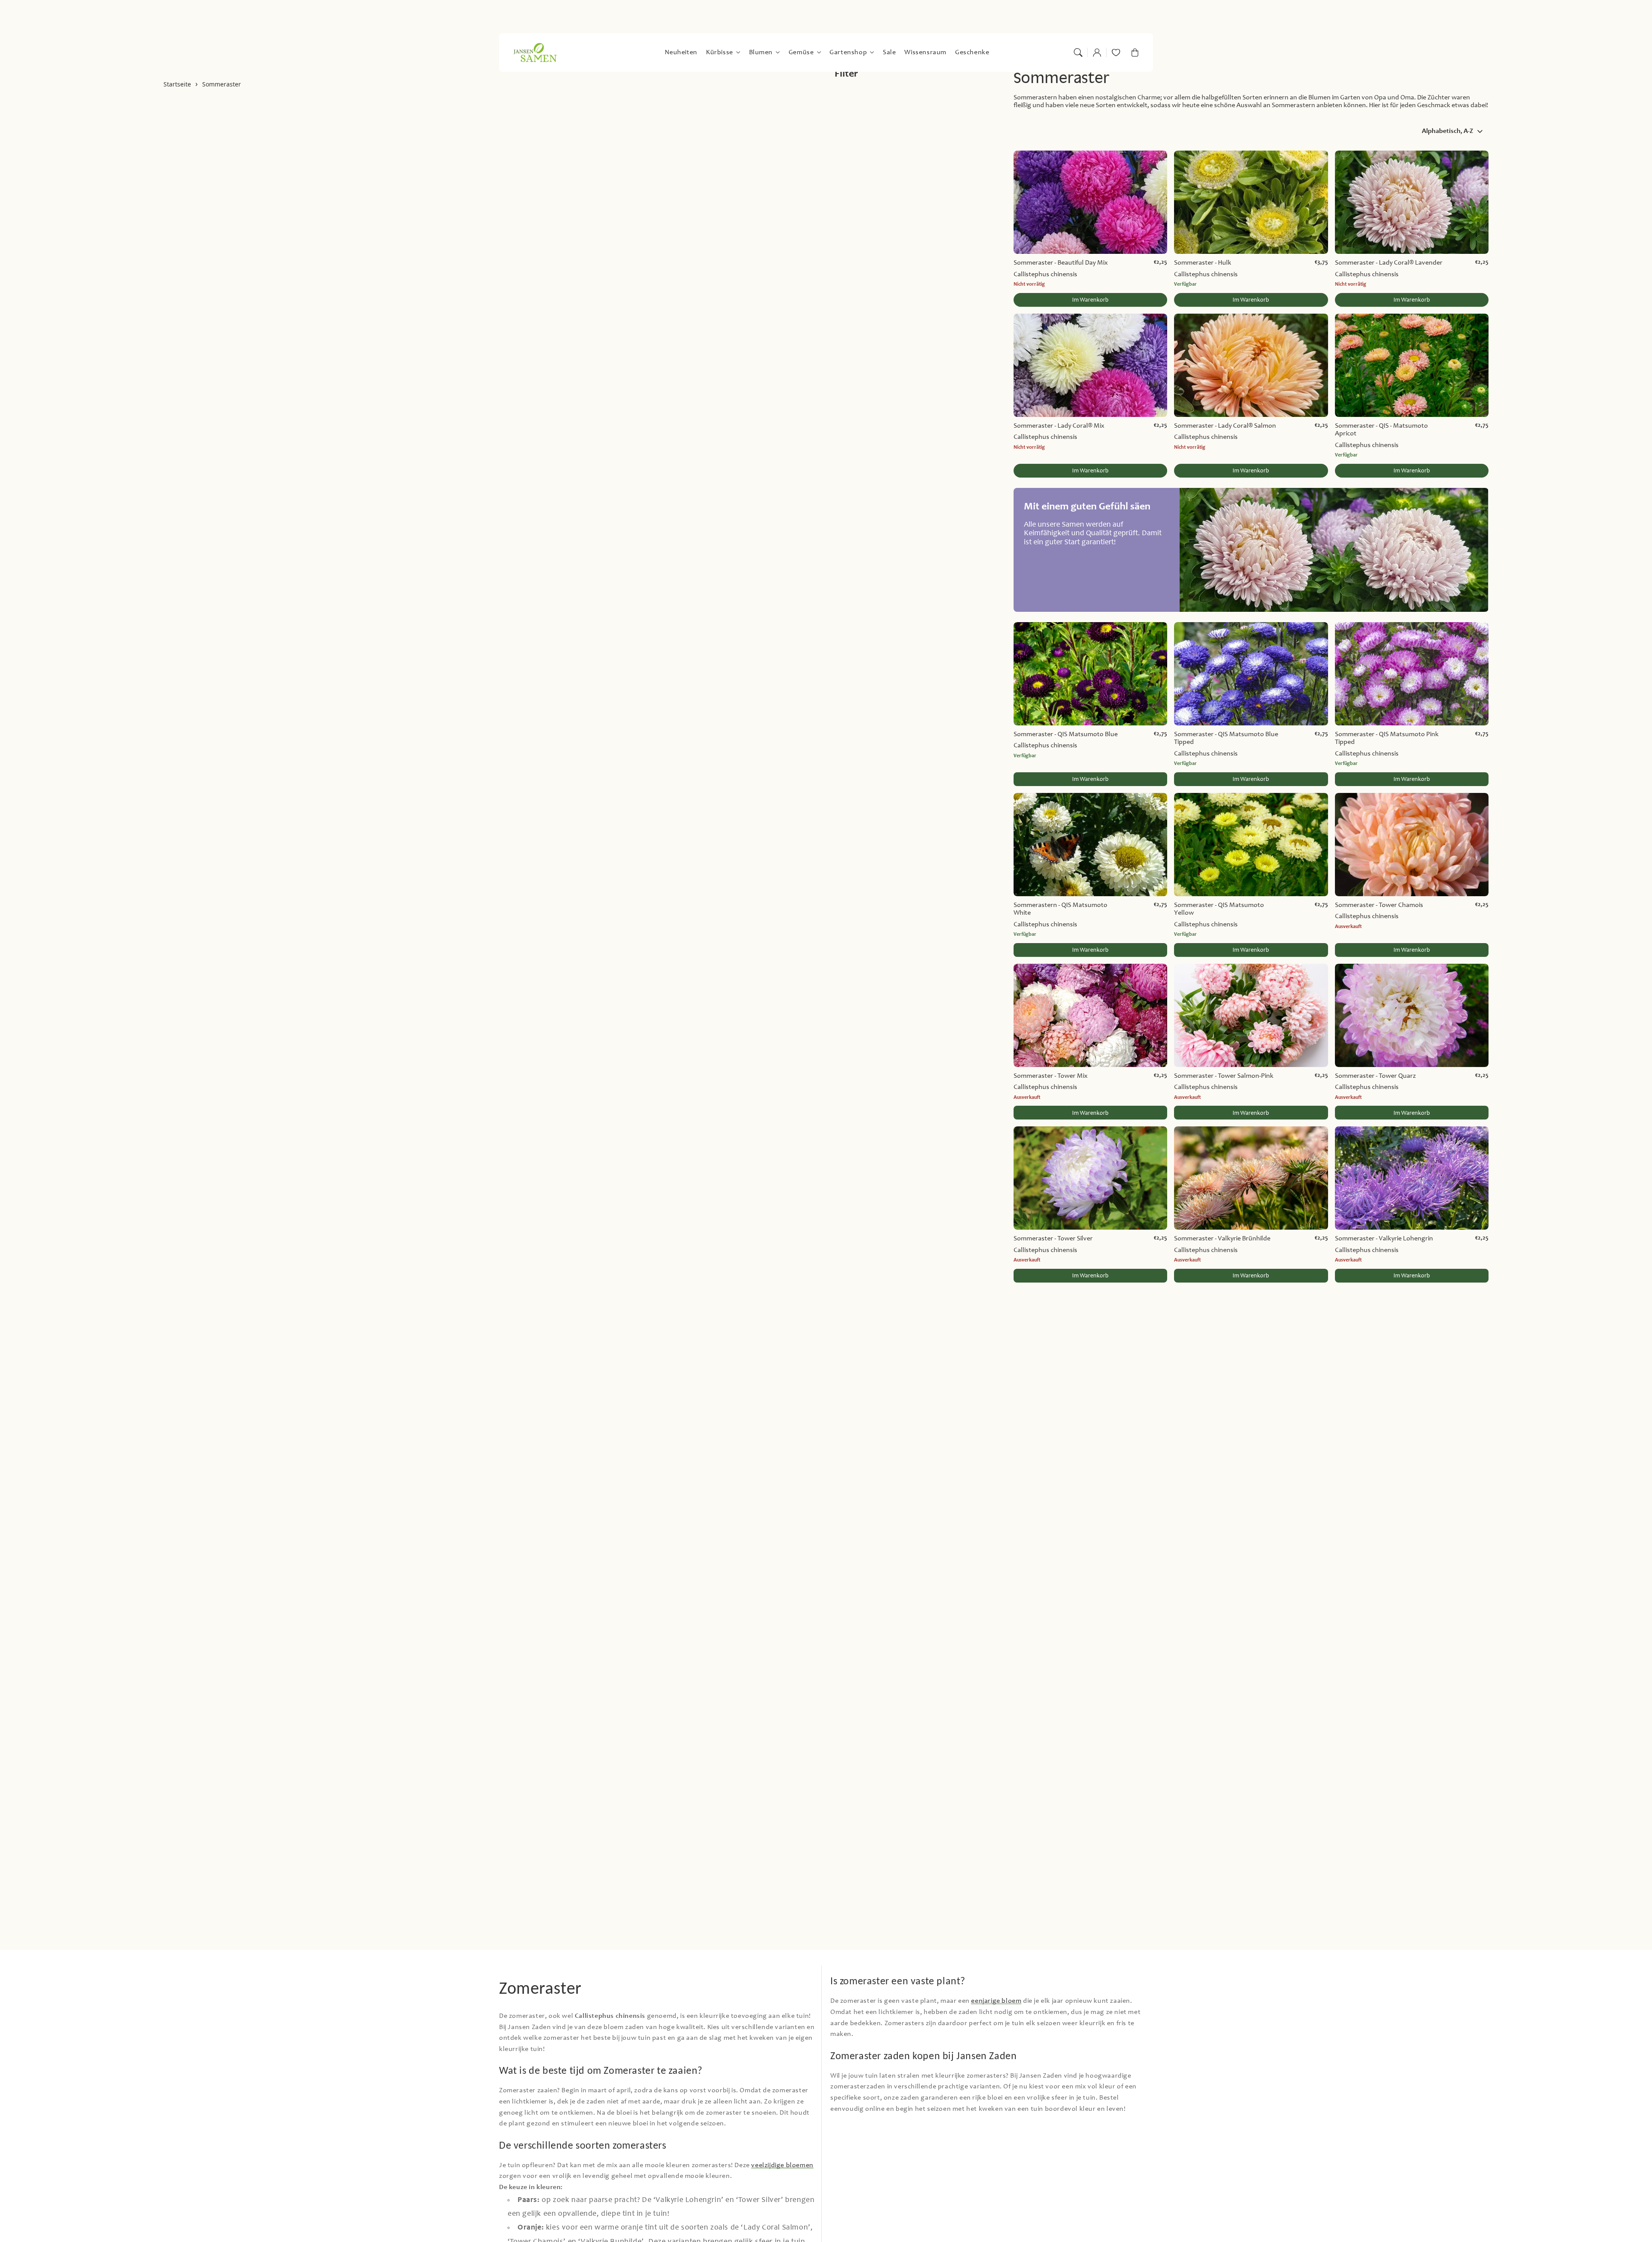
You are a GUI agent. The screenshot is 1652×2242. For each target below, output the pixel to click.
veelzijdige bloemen (782, 2165)
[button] (1078, 52)
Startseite (177, 85)
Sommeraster (222, 85)
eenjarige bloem (996, 2001)
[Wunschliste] (1116, 52)
